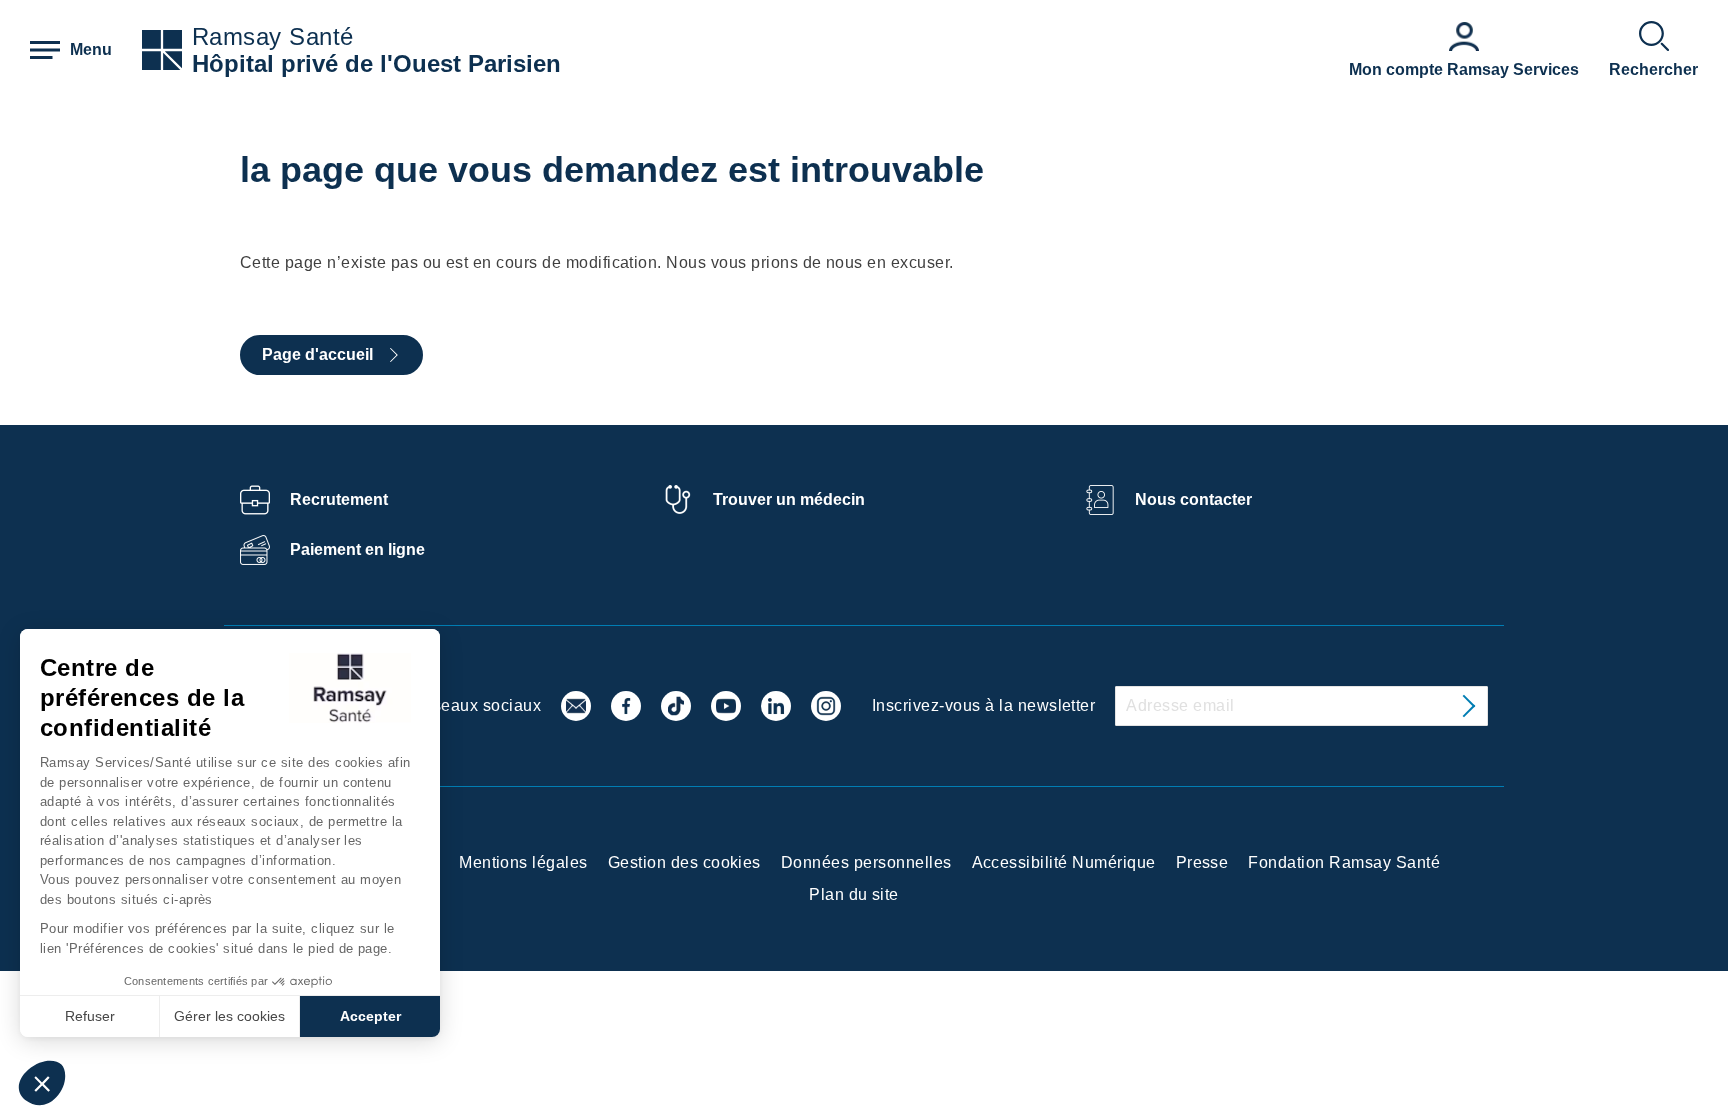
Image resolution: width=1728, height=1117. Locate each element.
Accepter (370, 1016)
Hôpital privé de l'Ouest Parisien (376, 63)
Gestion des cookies (684, 862)
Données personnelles (866, 862)
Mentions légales (523, 862)
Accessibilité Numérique (1064, 862)
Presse (1202, 862)
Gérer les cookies (229, 1016)
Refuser (90, 1016)
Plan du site (854, 894)
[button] (42, 1083)
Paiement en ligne (357, 549)
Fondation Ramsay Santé (1344, 862)
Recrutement (339, 499)
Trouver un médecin (789, 499)
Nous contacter (1193, 499)
